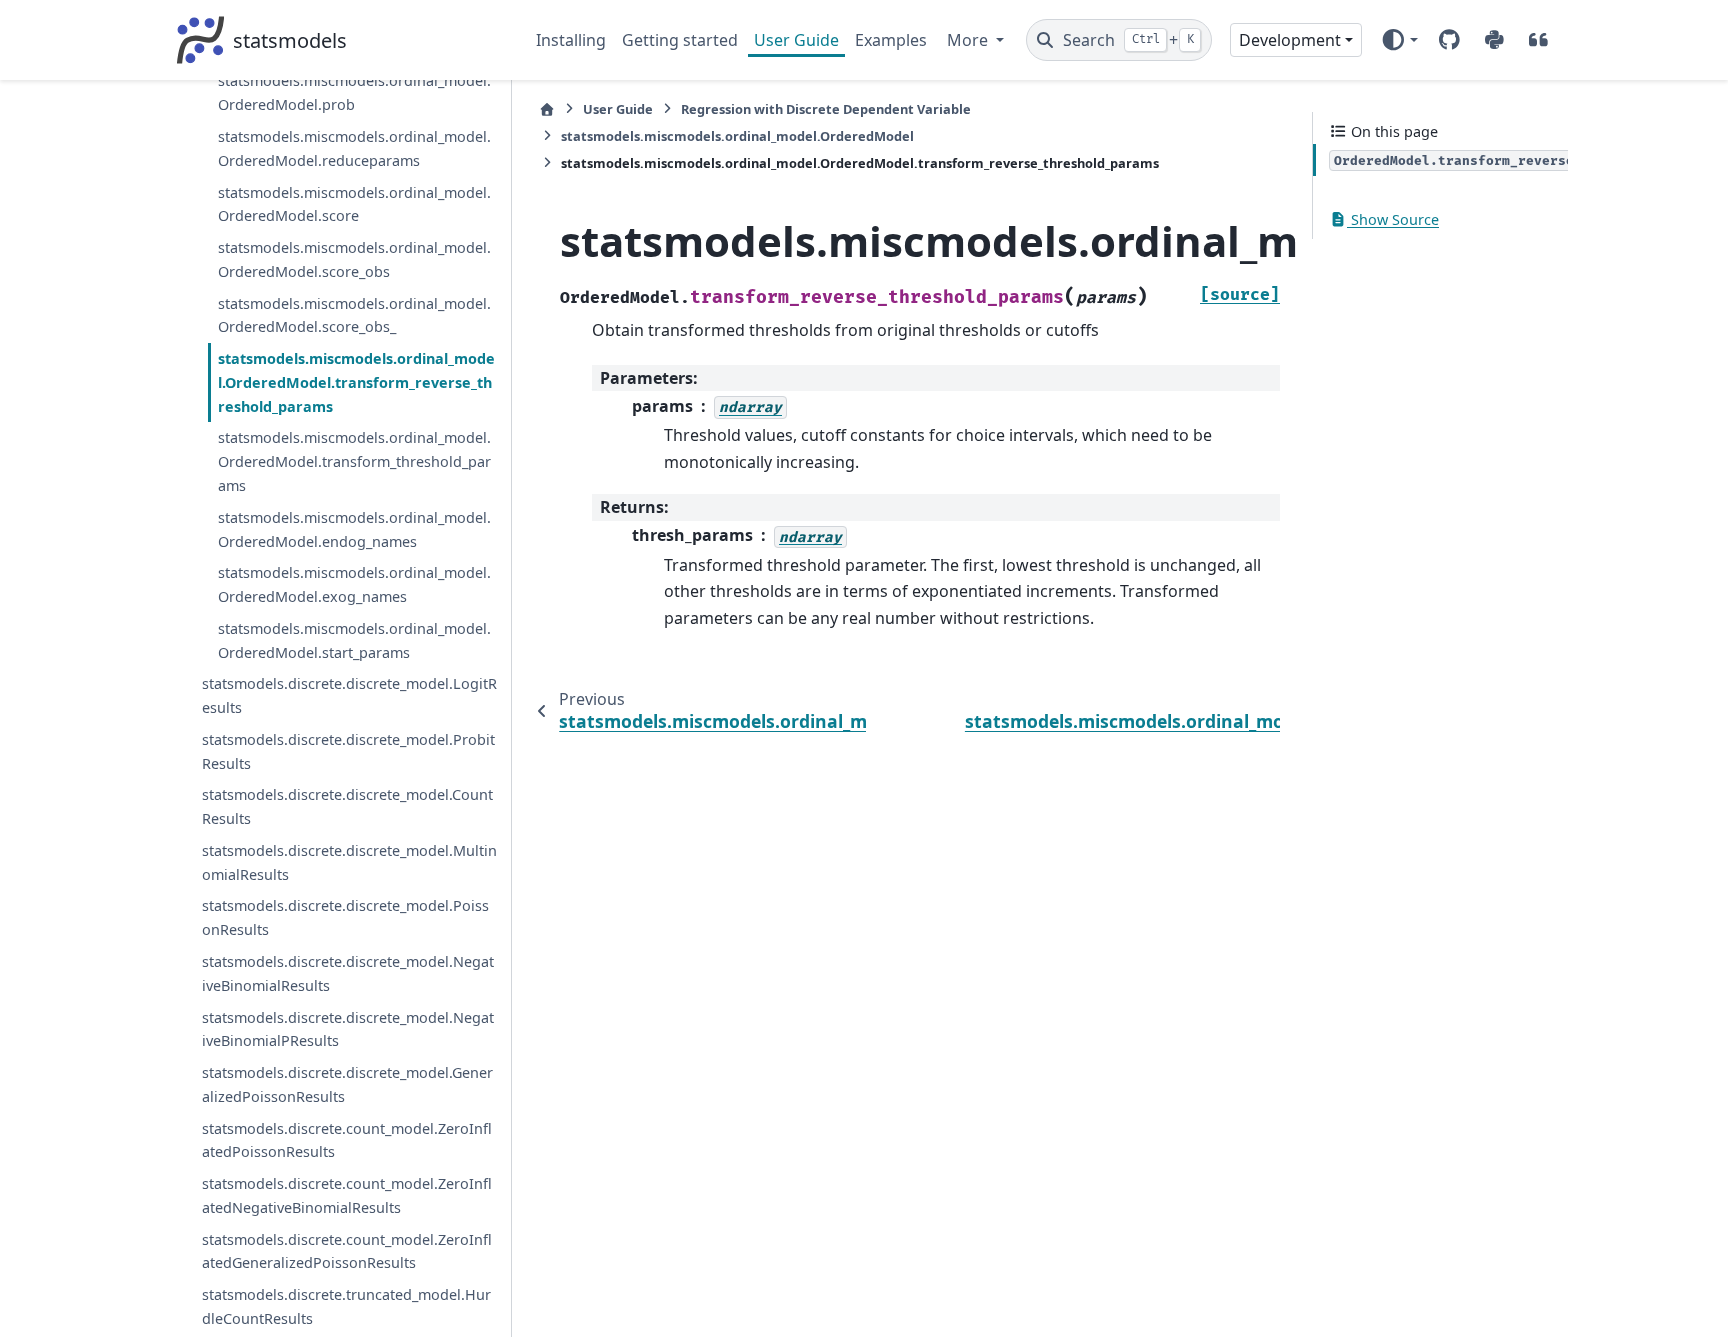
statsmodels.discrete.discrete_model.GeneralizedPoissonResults (347, 1084)
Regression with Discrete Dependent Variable (826, 109)
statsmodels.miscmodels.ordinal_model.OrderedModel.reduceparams (354, 148)
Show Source (1393, 219)
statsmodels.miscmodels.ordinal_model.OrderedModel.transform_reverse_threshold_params (356, 382)
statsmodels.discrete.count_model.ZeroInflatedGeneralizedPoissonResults (347, 1251)
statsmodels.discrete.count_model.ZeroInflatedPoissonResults (347, 1140)
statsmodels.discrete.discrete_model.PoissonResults (345, 917)
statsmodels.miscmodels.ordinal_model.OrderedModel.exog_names (354, 584)
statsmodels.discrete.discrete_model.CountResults (347, 806)
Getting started (680, 40)
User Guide (796, 40)
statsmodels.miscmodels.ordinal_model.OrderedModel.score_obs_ (354, 315)
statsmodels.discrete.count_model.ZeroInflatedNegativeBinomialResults (347, 1195)
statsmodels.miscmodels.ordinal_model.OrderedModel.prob (354, 92)
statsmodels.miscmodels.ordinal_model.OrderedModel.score (354, 204)
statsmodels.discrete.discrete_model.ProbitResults (348, 751)
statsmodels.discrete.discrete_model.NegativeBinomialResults (348, 973)
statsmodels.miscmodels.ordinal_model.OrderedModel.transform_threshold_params (354, 461)
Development (1290, 40)
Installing (571, 40)
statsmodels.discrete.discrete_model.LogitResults (349, 695)
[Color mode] (1399, 40)
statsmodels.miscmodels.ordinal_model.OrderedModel (737, 136)
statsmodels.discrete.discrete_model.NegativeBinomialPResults (348, 1029)
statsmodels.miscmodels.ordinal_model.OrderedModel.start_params (354, 640)
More (969, 40)
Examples (891, 40)
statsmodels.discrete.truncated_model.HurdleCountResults (346, 1306)
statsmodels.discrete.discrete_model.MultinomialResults (349, 862)
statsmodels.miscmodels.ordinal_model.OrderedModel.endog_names (354, 529)
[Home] (547, 109)
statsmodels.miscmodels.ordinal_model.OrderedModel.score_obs (354, 259)
